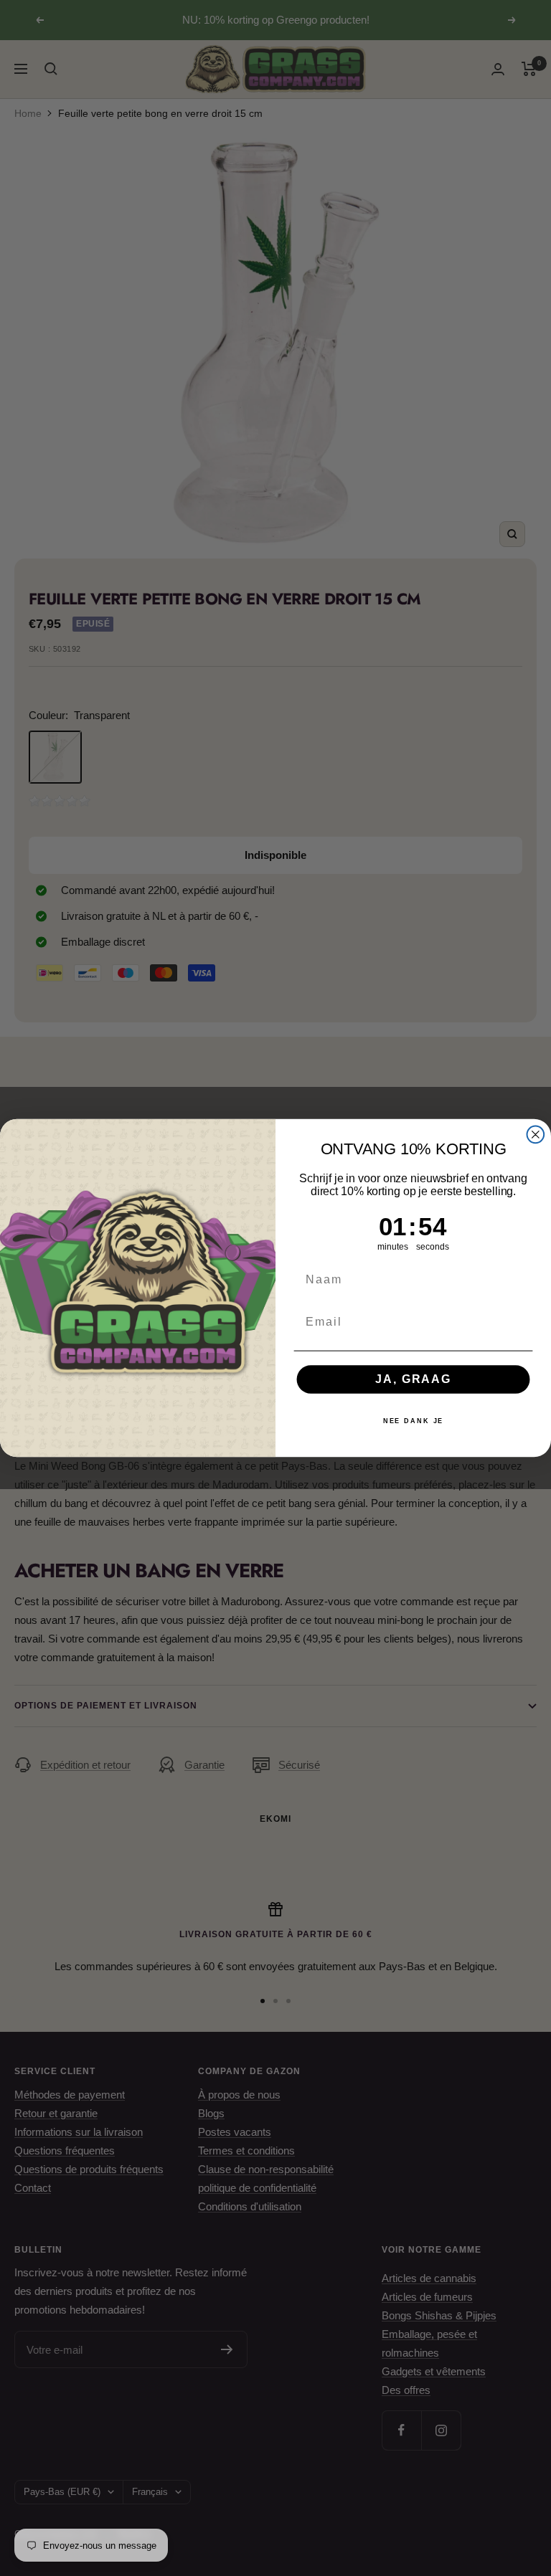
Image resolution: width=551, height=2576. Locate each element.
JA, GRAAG (413, 1379)
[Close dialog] (536, 1135)
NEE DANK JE (414, 1422)
